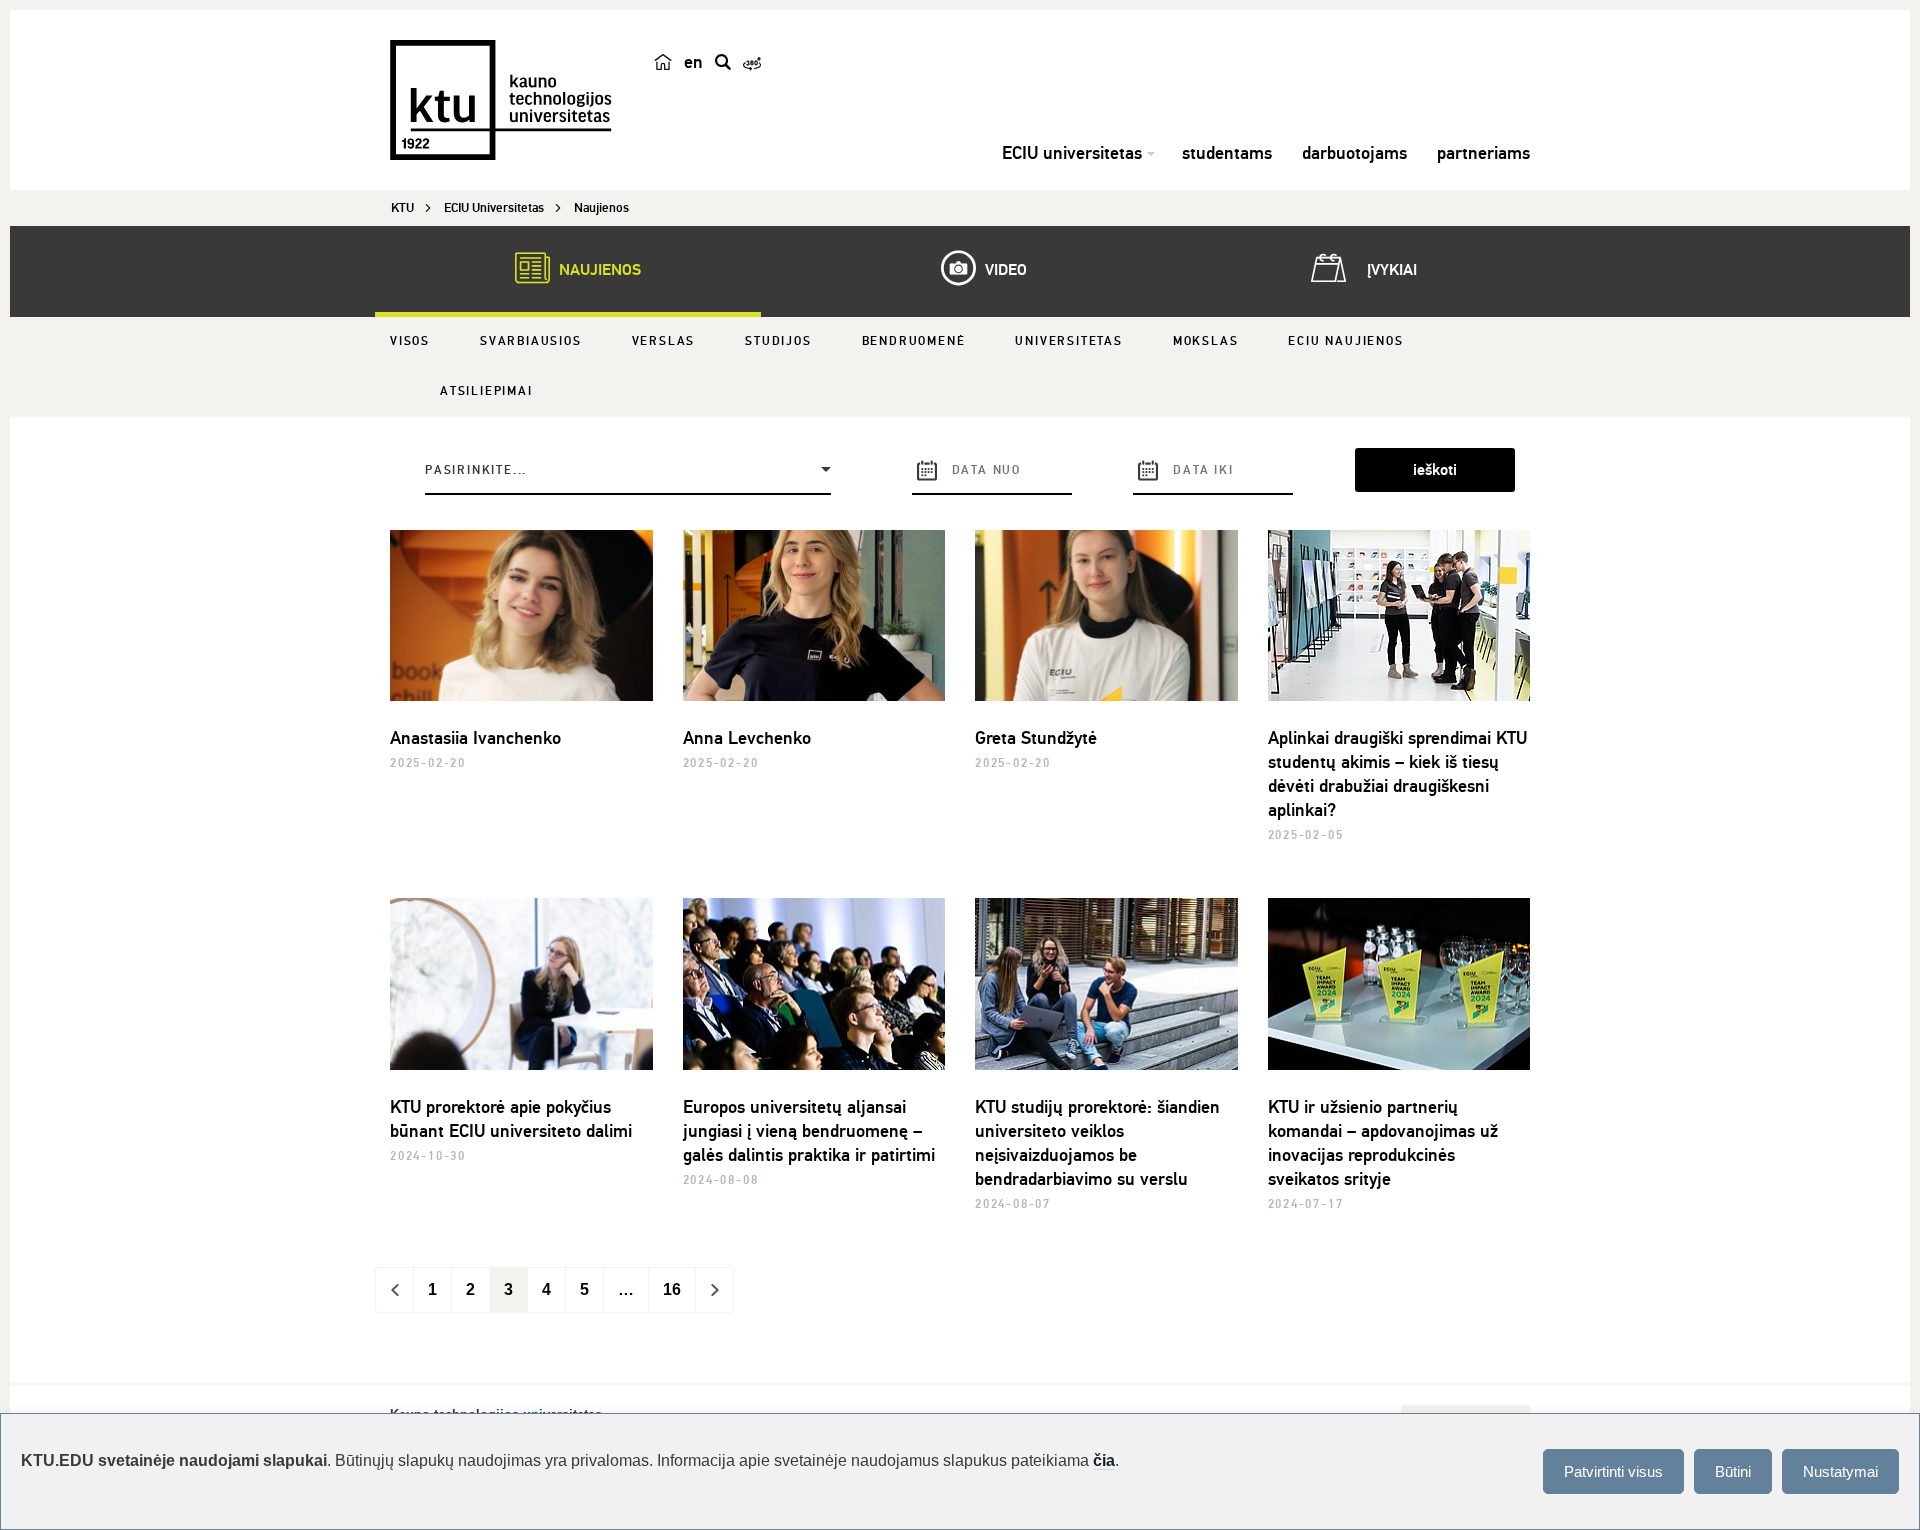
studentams (1227, 153)
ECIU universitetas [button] (1072, 153)
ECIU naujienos (1345, 341)
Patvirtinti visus (1613, 1471)
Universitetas (1068, 341)
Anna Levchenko (747, 738)
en (693, 62)
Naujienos (598, 270)
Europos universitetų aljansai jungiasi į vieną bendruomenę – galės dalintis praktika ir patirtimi (809, 1131)
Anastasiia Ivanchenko (475, 738)
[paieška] (723, 62)
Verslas (664, 341)
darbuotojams (1354, 153)
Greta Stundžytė (1036, 738)
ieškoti (1435, 470)
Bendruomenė (914, 341)
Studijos (778, 341)
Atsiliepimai (486, 391)
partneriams (1483, 153)
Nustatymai (1840, 1471)
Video (1004, 270)
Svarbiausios (531, 341)
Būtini (1733, 1471)
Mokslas (1206, 341)
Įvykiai (1390, 270)
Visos (410, 341)
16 (672, 1289)
